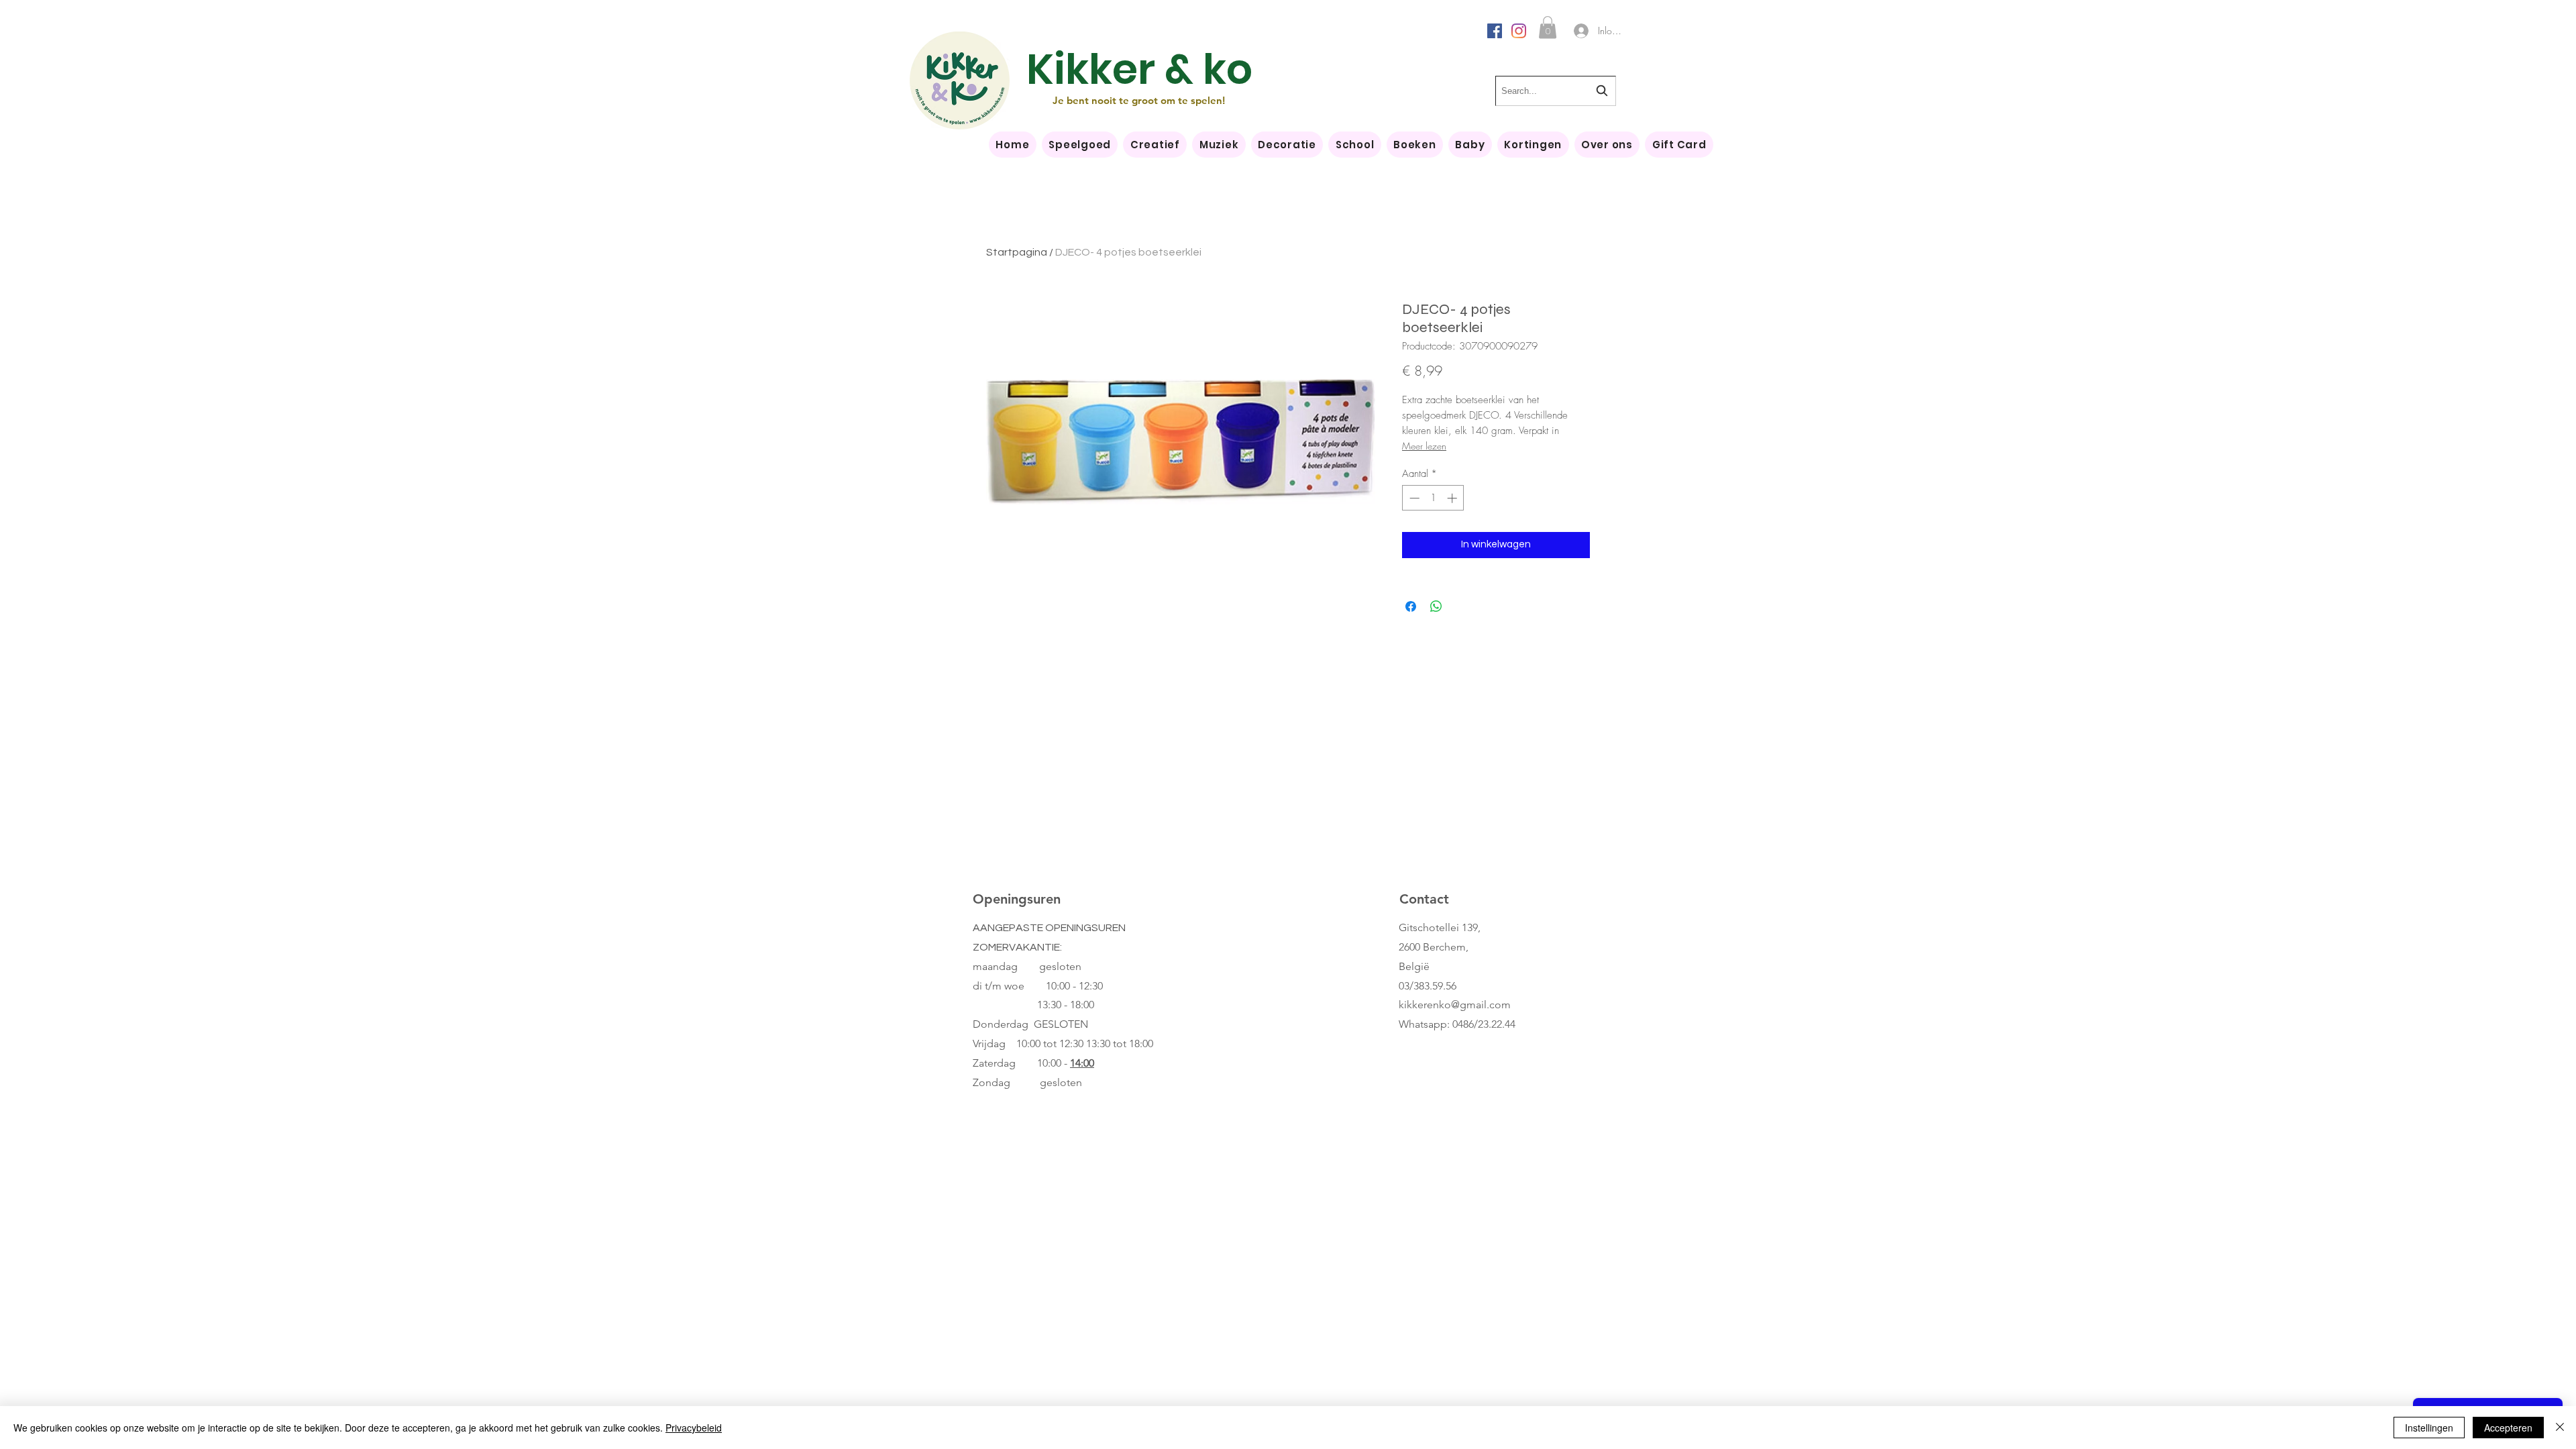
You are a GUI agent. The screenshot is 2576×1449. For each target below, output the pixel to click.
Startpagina (1017, 252)
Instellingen (2429, 1428)
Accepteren (2508, 1428)
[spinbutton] (1433, 498)
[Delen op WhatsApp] (1436, 606)
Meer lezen (1424, 446)
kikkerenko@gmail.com (1455, 1005)
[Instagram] (1519, 31)
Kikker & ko (1139, 69)
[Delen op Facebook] (1411, 606)
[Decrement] (1413, 498)
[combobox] (1556, 91)
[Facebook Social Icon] (1495, 31)
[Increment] (1453, 498)
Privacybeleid (694, 1428)
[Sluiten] (2560, 1428)
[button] (1548, 27)
